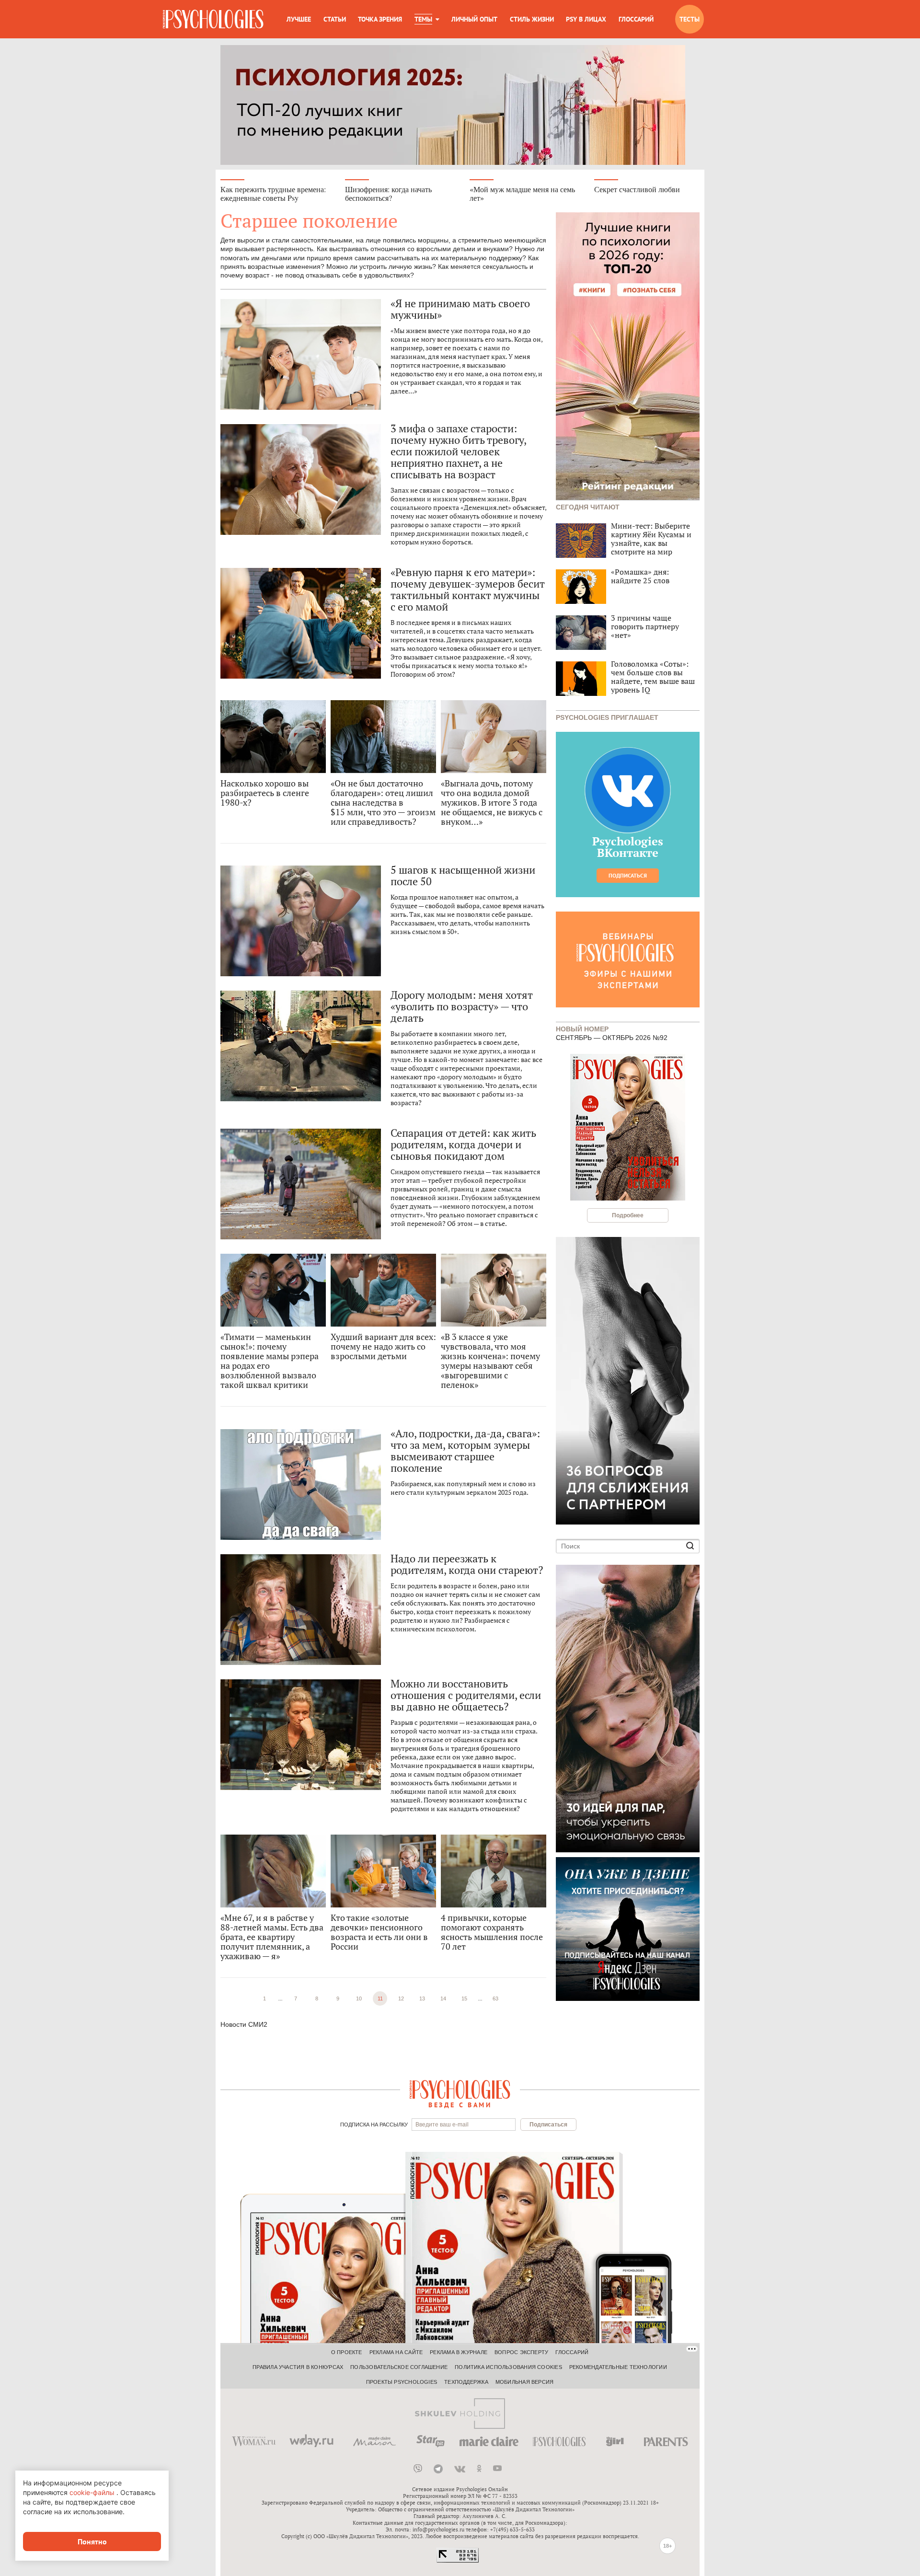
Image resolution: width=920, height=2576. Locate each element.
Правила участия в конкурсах (298, 2367)
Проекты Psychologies (402, 2382)
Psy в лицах (586, 19)
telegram (438, 2469)
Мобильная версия (525, 2382)
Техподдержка (466, 2382)
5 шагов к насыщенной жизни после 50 (463, 876)
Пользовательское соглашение (399, 2367)
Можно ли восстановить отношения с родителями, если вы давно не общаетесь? (466, 1695)
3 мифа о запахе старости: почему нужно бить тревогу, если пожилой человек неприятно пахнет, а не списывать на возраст (458, 451)
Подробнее (628, 1215)
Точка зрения (380, 19)
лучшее (299, 19)
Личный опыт (474, 19)
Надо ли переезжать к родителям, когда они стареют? (467, 1564)
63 (495, 1998)
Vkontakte (460, 2469)
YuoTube (497, 2469)
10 (359, 1998)
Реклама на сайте (396, 2352)
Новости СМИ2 (244, 2024)
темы (423, 19)
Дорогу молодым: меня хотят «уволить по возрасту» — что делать (461, 1006)
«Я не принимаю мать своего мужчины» (460, 309)
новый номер (582, 1028)
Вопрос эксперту (521, 2352)
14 (443, 1998)
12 (401, 1998)
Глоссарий (636, 19)
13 (422, 1998)
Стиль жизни (532, 19)
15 (464, 1998)
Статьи (335, 19)
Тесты (690, 19)
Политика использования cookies (508, 2367)
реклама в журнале (459, 2352)
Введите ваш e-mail (442, 2125)
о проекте (347, 2352)
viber (418, 2469)
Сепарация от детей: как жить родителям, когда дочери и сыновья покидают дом (463, 1144)
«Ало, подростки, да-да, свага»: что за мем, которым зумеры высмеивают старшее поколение (465, 1451)
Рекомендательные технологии (618, 2367)
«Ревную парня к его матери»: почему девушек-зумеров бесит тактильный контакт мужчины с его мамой (467, 589)
